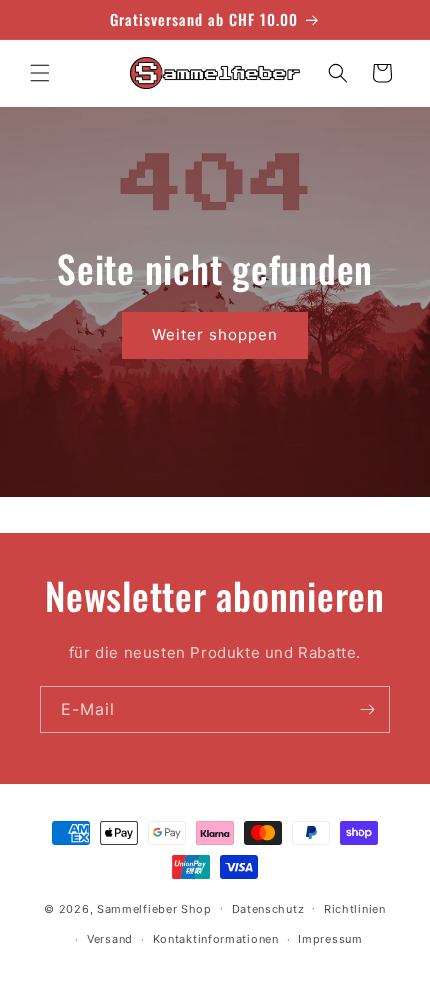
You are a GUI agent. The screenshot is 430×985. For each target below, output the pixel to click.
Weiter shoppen (215, 334)
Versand (110, 939)
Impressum (330, 939)
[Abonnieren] (367, 709)
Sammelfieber (137, 908)
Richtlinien (355, 909)
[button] (40, 73)
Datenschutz (268, 909)
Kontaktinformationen (216, 939)
